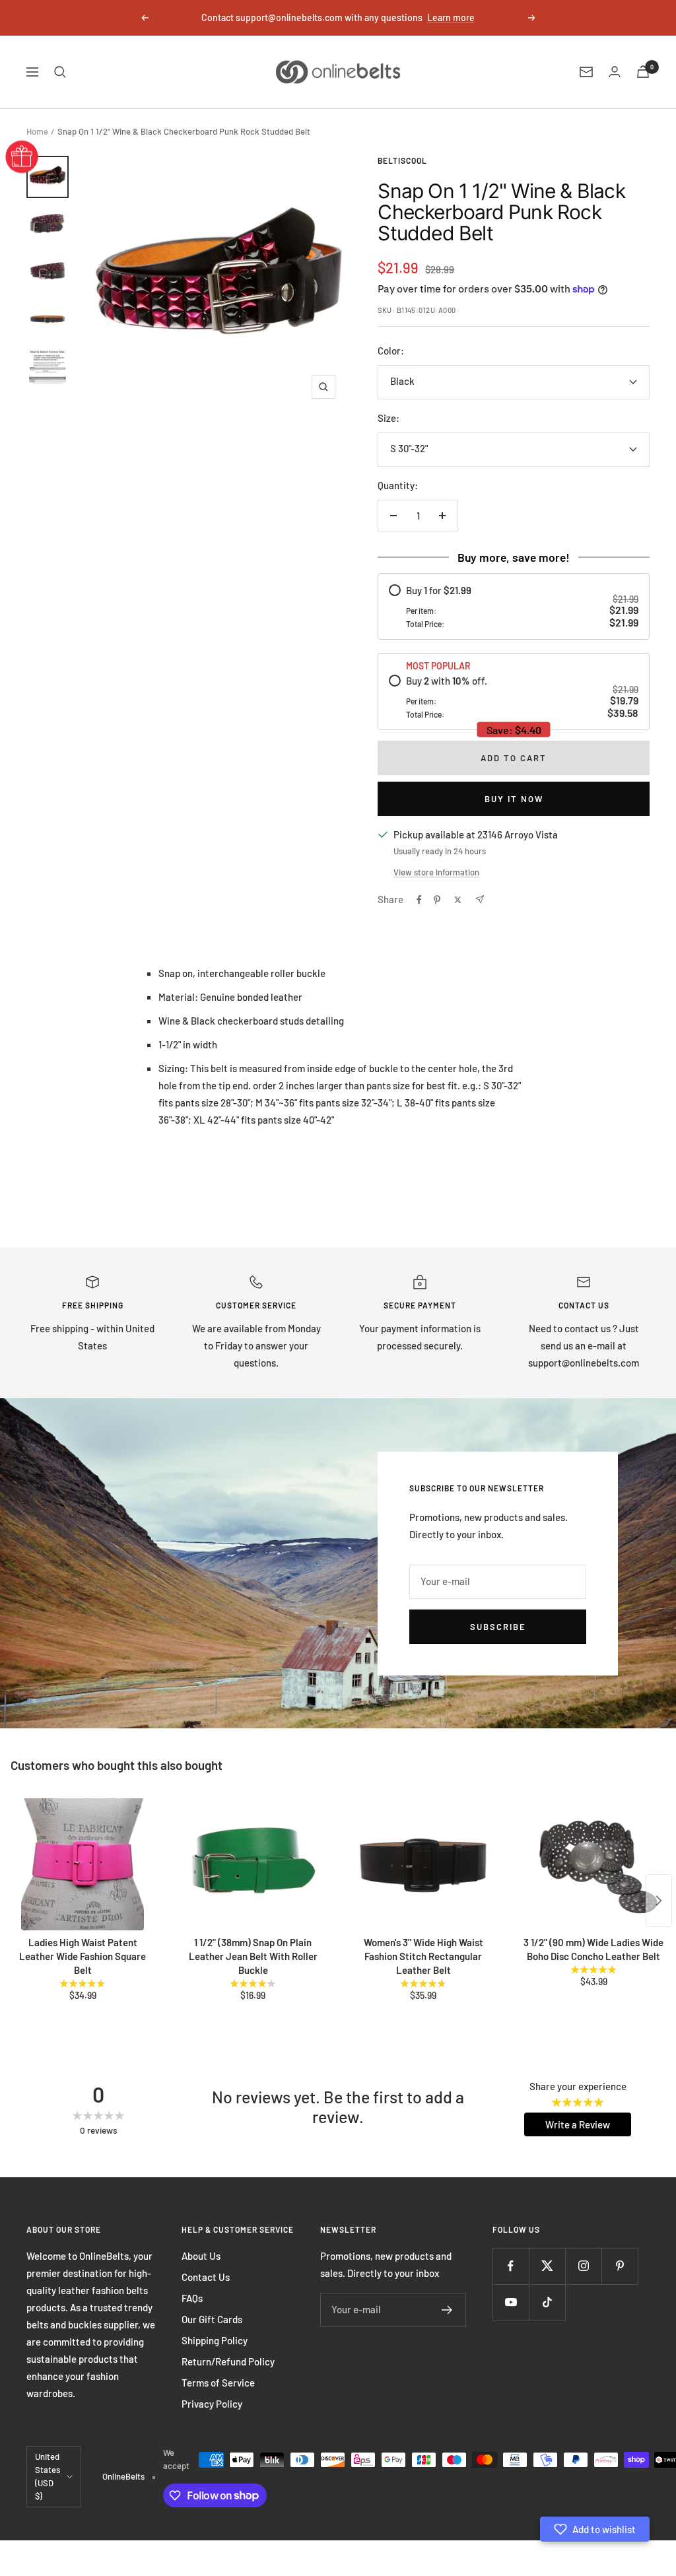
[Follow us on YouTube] (511, 2302)
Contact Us (206, 2277)
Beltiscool (402, 160)
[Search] (60, 72)
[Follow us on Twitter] (547, 2266)
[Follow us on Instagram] (583, 2266)
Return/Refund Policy (228, 2361)
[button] (595, 2529)
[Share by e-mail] (480, 899)
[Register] (447, 2310)
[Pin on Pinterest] (437, 900)
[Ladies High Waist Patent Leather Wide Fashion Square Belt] (83, 1864)
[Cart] (643, 72)
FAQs (192, 2298)
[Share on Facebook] (419, 900)
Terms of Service (218, 2383)
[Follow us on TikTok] (547, 2302)
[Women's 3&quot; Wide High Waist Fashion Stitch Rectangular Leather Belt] (423, 1864)
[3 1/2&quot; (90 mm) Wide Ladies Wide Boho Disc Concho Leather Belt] (593, 1864)
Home (37, 131)
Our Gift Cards (212, 2319)
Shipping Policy (215, 2340)
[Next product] (659, 1901)
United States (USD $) (48, 2476)
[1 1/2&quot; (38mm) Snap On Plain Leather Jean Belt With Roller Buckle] (253, 1864)
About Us (201, 2256)
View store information (436, 872)
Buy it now (514, 799)
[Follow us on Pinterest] (620, 2266)
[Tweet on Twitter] (458, 900)
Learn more (451, 17)
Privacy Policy (212, 2404)
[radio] (514, 606)
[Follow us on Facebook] (511, 2266)
